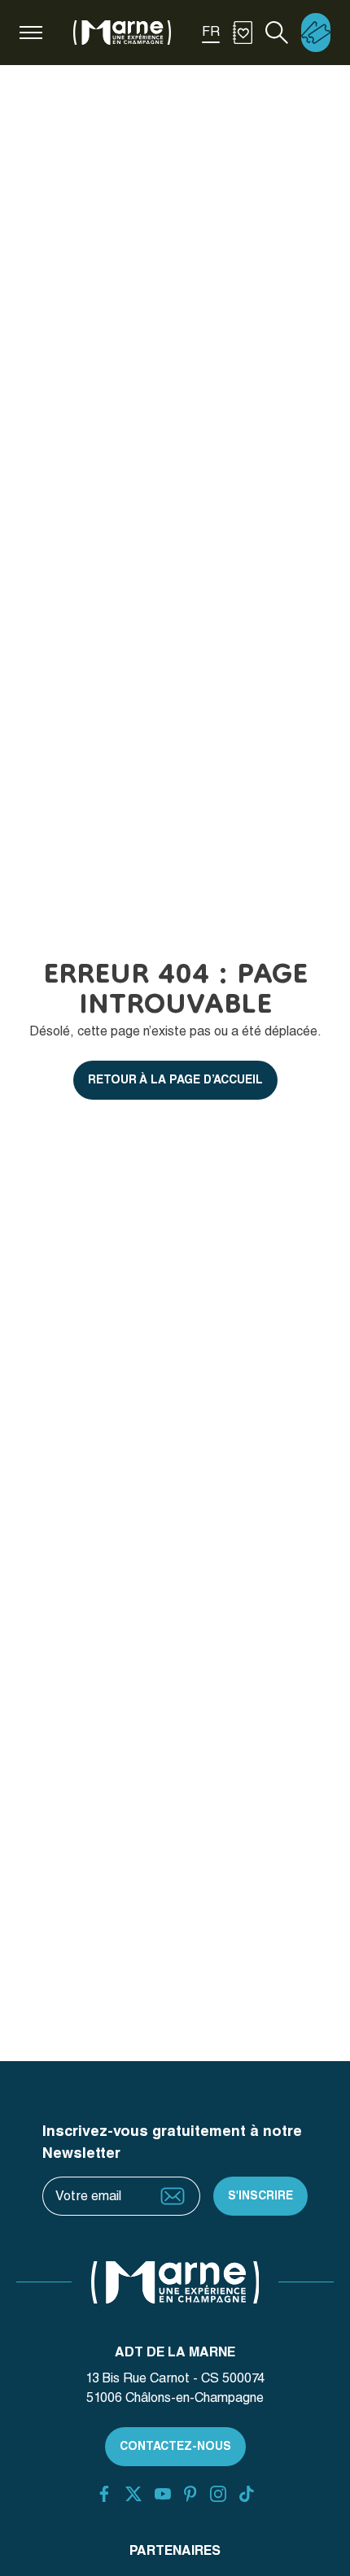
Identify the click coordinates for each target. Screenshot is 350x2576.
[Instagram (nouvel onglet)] (218, 2494)
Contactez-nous (175, 2446)
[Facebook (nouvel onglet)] (104, 2494)
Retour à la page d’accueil (175, 1079)
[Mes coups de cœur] (243, 33)
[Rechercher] (277, 33)
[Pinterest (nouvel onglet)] (190, 2494)
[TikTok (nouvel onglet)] (247, 2494)
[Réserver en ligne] (316, 33)
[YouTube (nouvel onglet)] (163, 2494)
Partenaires (175, 2550)
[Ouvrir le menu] (31, 33)
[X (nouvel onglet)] (133, 2494)
